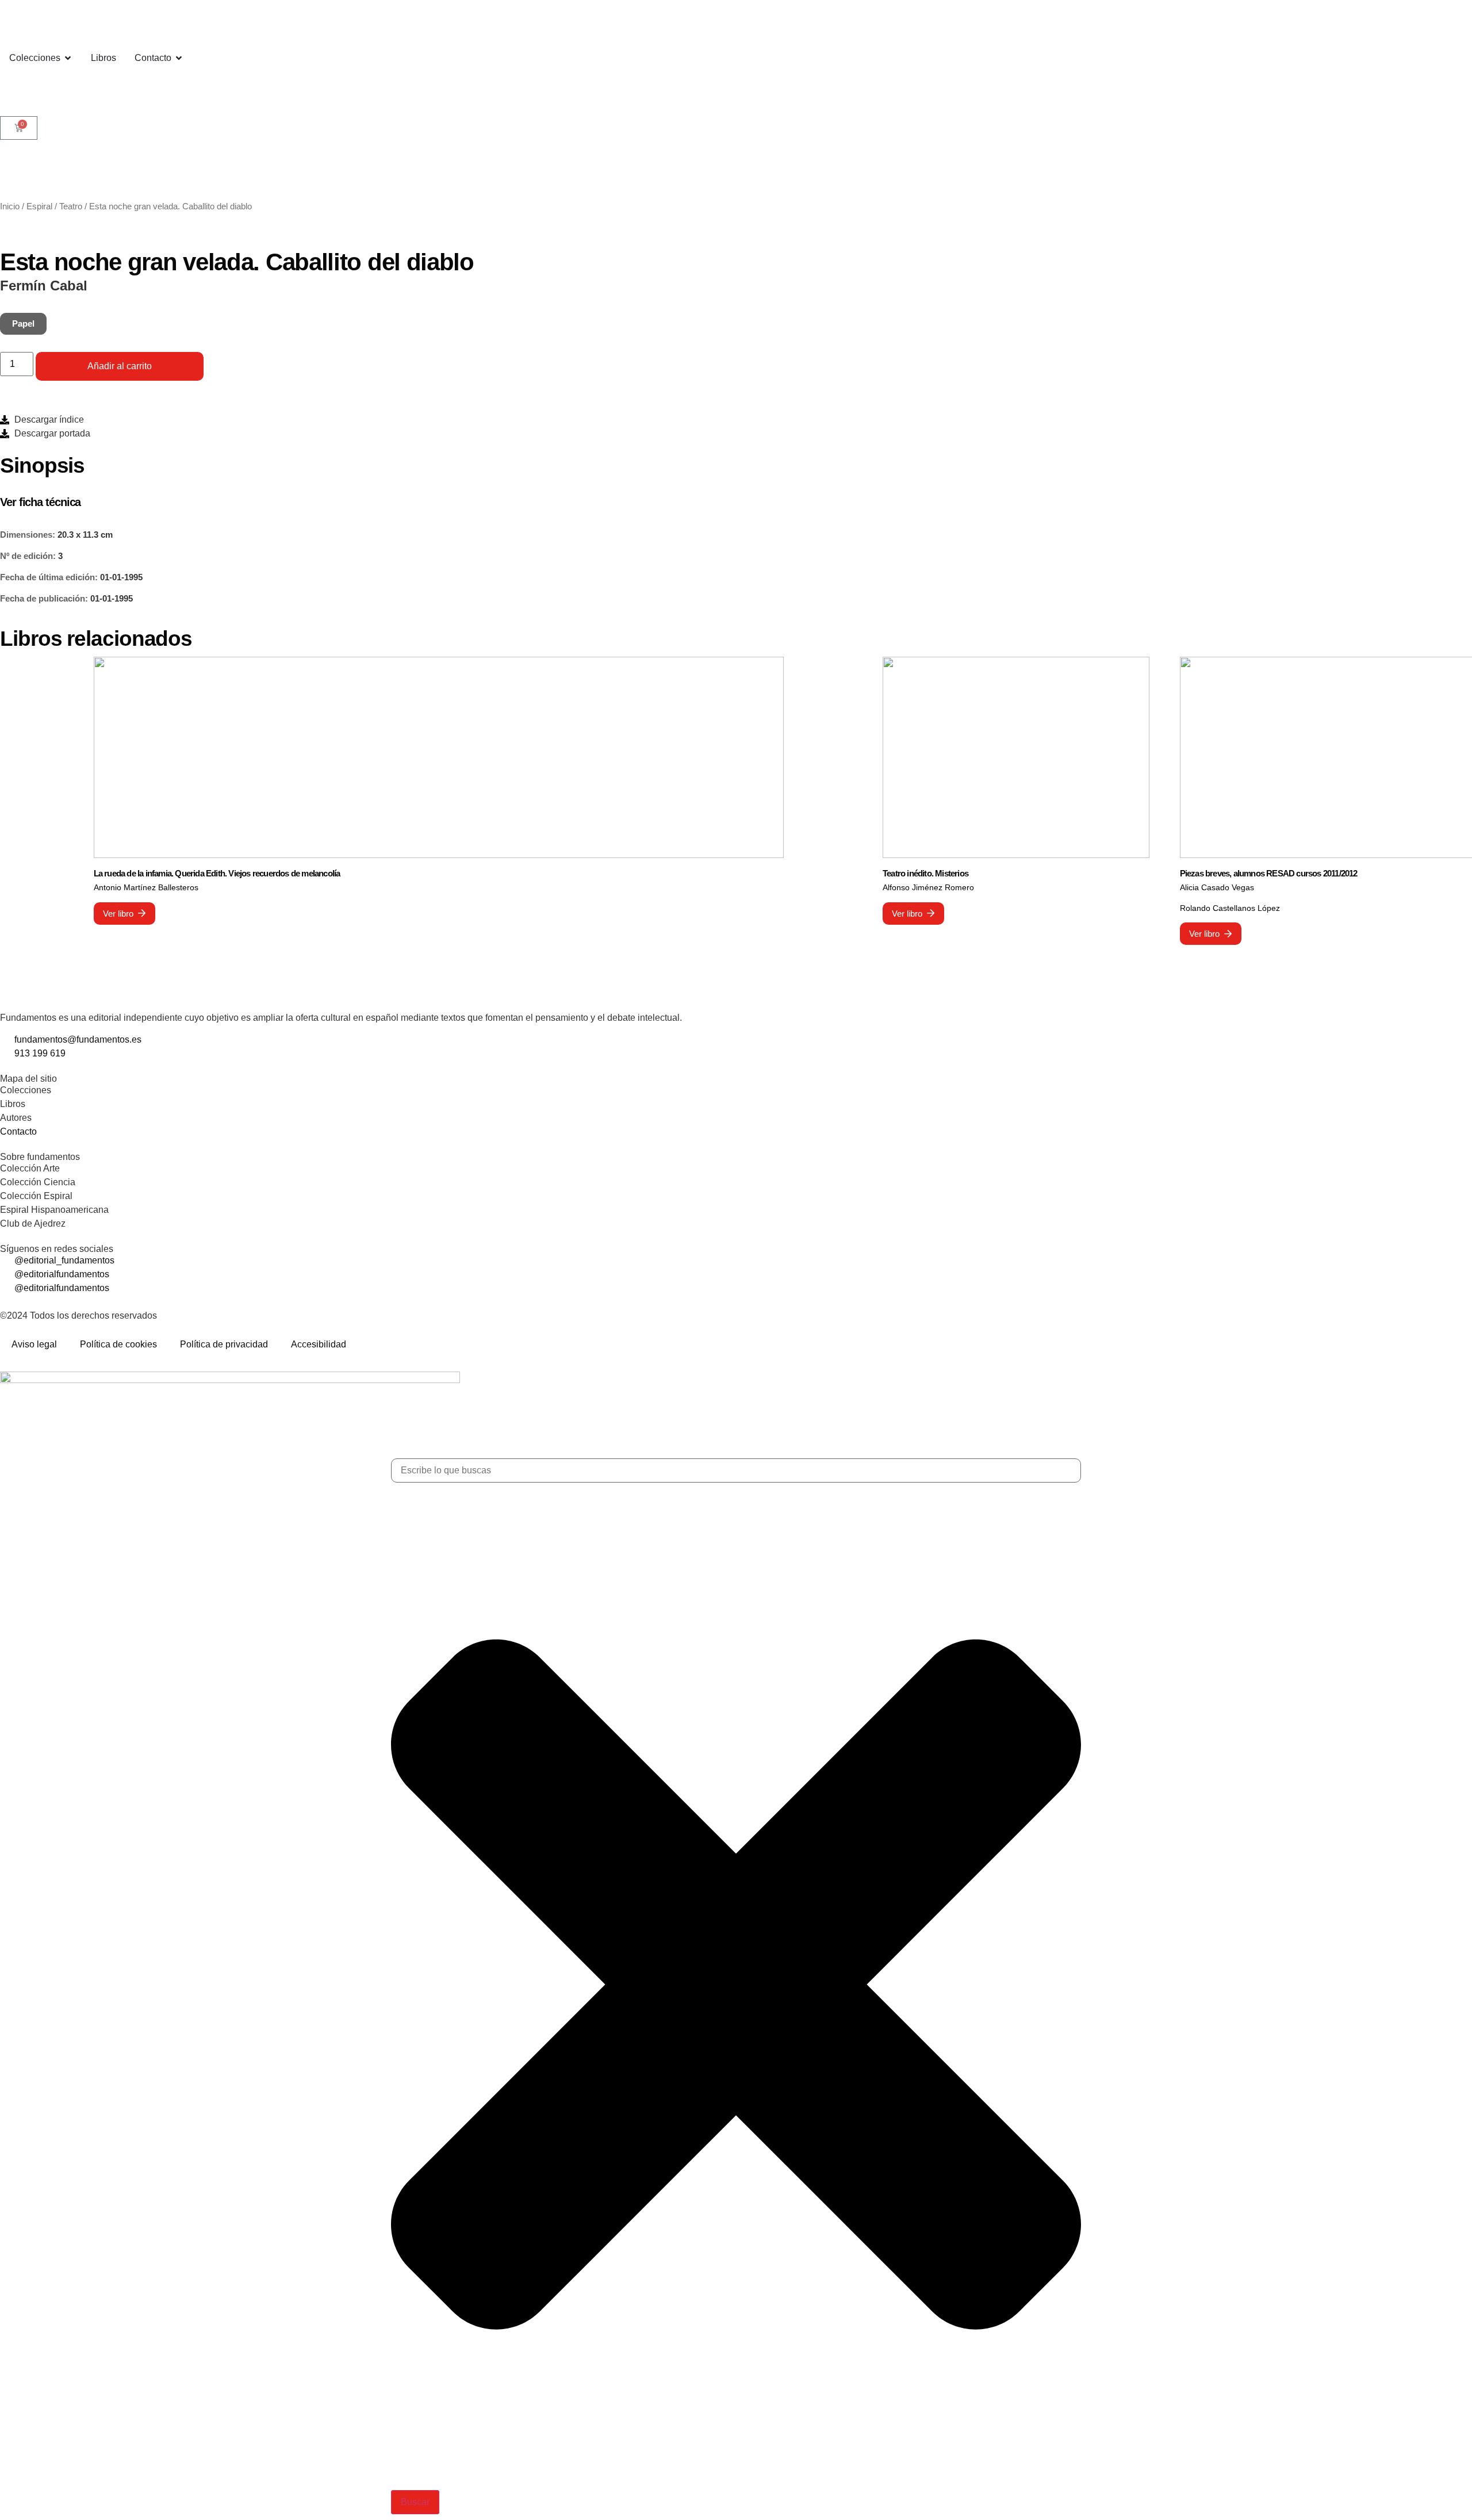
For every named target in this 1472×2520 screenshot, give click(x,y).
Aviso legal (34, 1344)
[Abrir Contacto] (179, 58)
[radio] (23, 324)
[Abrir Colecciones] (68, 58)
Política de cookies (118, 1344)
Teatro (71, 206)
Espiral (39, 206)
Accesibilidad (319, 1344)
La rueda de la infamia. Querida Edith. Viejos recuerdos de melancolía (217, 873)
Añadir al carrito (120, 366)
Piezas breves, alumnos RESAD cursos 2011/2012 (1269, 873)
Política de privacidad (224, 1344)
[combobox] (736, 1470)
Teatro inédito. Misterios (925, 873)
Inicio (10, 206)
